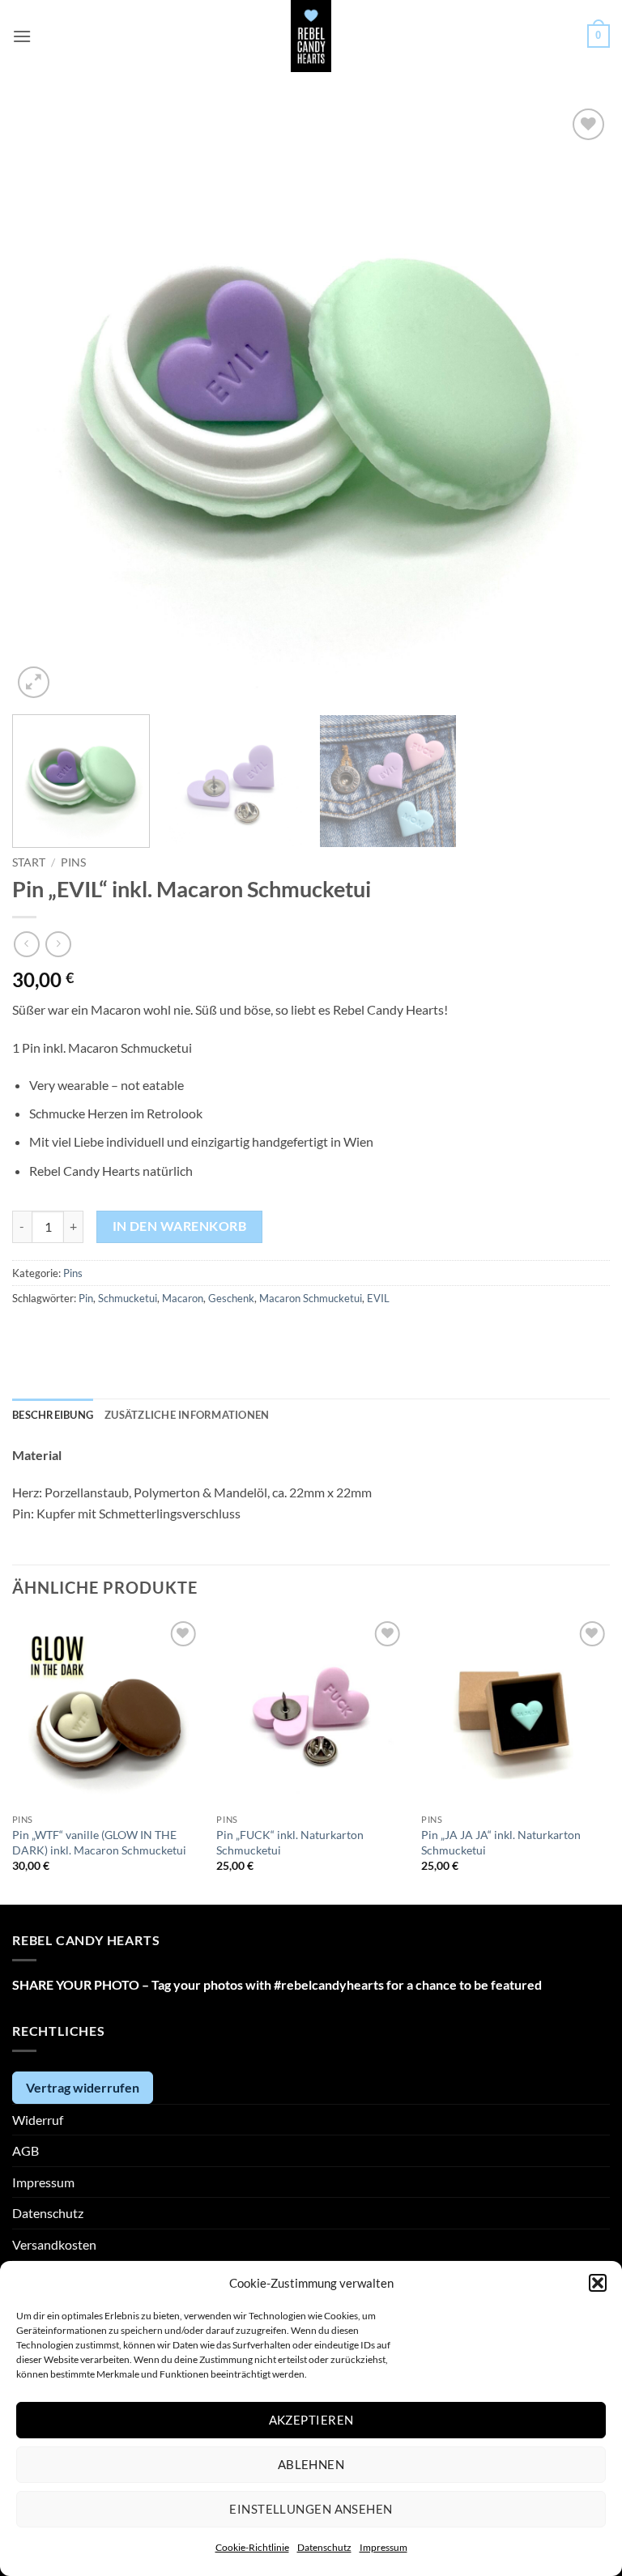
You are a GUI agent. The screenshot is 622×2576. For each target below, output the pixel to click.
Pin (86, 1298)
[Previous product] (58, 944)
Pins (73, 862)
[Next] (577, 403)
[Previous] (45, 403)
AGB (26, 2150)
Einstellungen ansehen (311, 2509)
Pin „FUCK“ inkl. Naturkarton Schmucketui (290, 1842)
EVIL (378, 1298)
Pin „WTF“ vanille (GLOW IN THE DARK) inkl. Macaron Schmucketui (99, 1842)
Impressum (383, 2547)
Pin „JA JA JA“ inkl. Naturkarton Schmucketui (501, 1842)
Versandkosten (54, 2244)
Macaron (183, 1298)
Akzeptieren (311, 2420)
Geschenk (231, 1298)
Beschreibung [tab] (53, 1415)
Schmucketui (128, 1298)
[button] (598, 2283)
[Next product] (26, 944)
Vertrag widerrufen (83, 2087)
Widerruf (38, 2120)
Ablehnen (311, 2464)
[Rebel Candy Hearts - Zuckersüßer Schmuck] (311, 36)
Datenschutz (324, 2547)
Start (29, 862)
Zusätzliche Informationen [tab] (187, 1415)
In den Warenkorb (179, 1226)
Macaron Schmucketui (311, 1298)
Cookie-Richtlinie (252, 2547)
